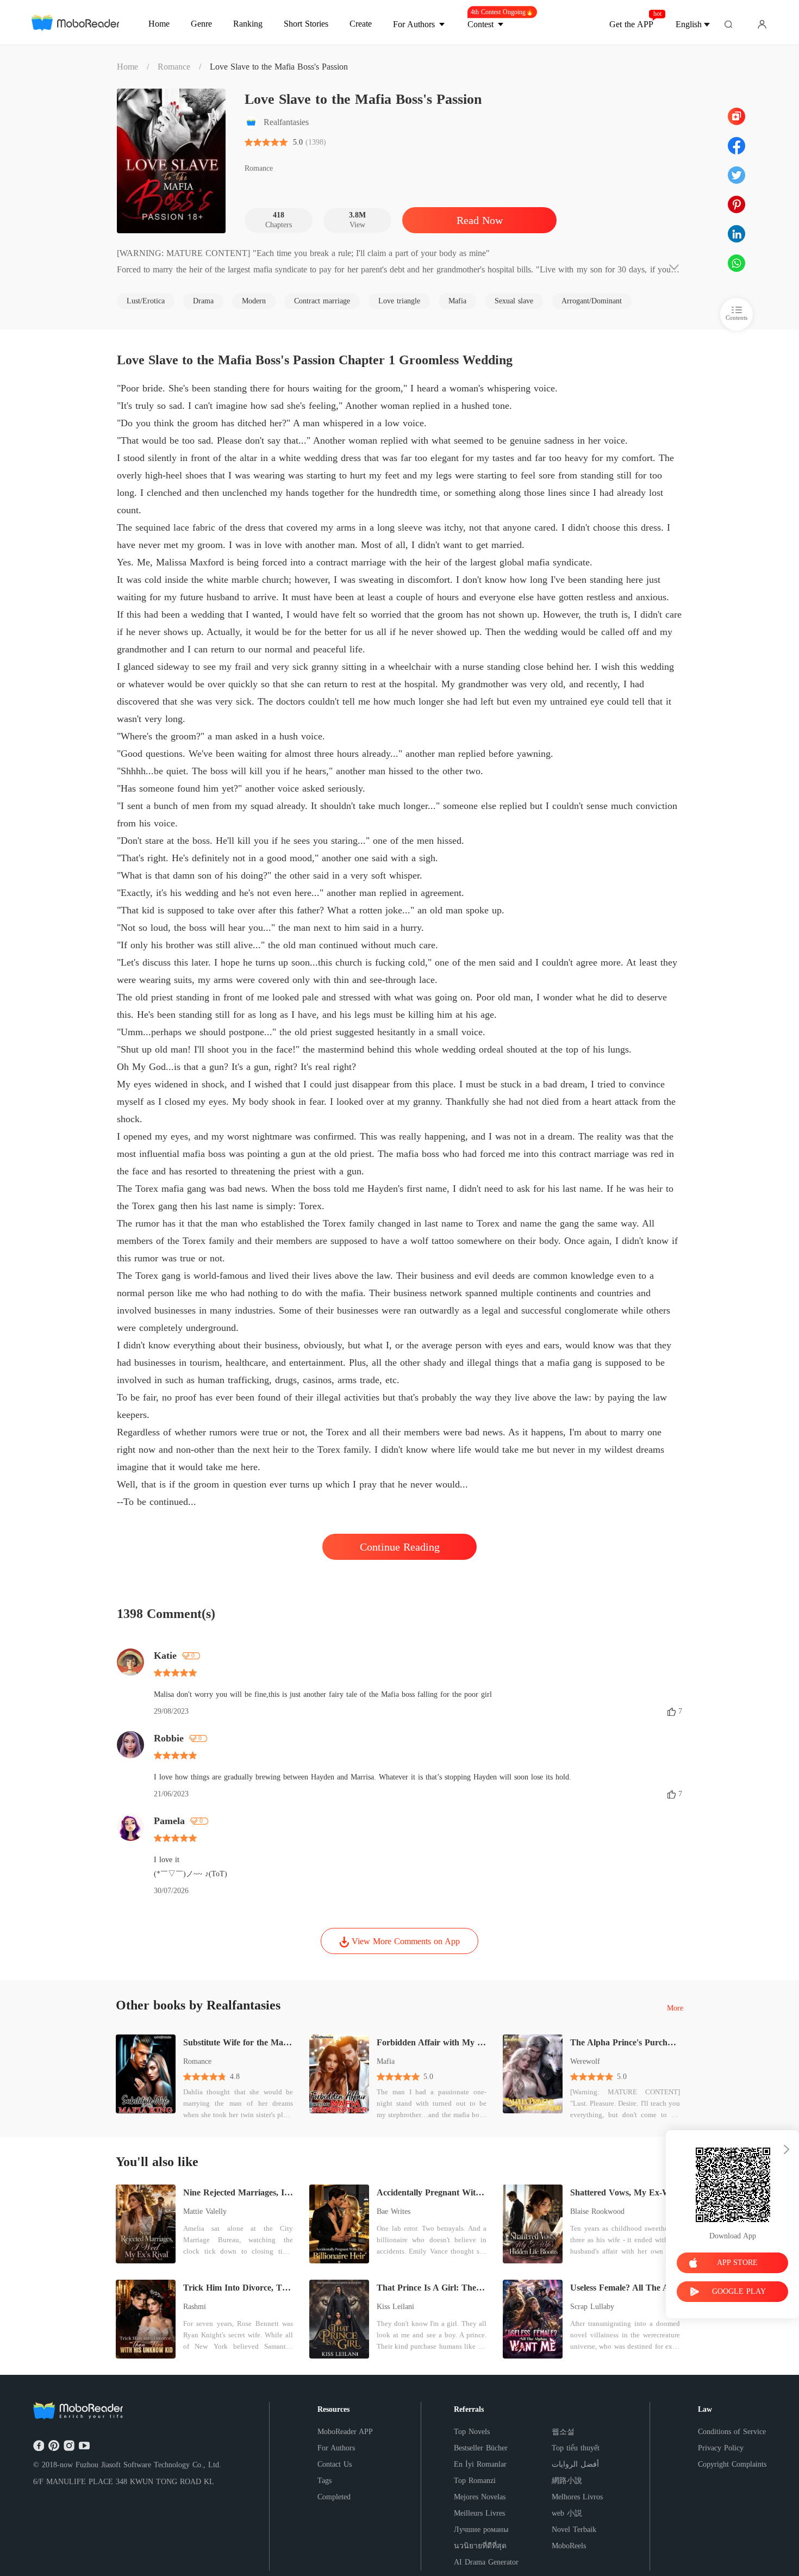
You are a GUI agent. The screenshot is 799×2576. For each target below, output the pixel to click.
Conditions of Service (732, 2432)
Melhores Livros (577, 2497)
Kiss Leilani (395, 2307)
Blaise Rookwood (597, 2211)
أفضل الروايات (575, 2464)
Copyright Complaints (732, 2464)
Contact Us (335, 2464)
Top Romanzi (475, 2481)
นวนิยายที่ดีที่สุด (480, 2546)
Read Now (480, 220)
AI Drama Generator (486, 2562)
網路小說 (567, 2481)
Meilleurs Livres (479, 2513)
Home (127, 67)
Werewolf (585, 2061)
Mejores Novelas (480, 2497)
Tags (324, 2481)
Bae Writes (394, 2211)
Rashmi (195, 2307)
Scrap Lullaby (592, 2307)
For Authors (336, 2448)
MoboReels (569, 2546)
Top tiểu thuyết (576, 2448)
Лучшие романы (481, 2530)
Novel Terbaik (574, 2530)
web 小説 (567, 2513)
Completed (334, 2497)
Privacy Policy (721, 2448)
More (675, 2008)
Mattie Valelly (205, 2211)
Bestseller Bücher (481, 2448)
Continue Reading (400, 1547)
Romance (174, 67)
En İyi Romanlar (480, 2464)
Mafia (386, 2061)
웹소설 (563, 2432)
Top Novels (472, 2432)
